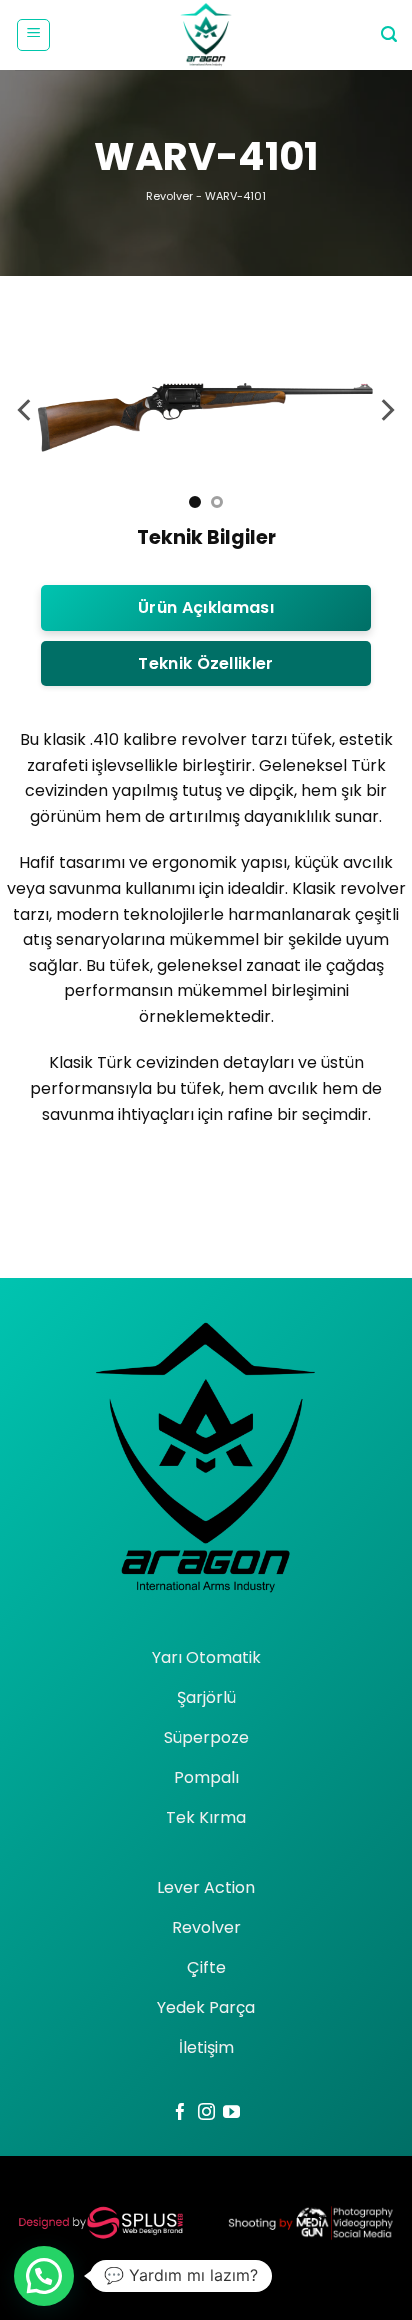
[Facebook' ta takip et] (180, 2113)
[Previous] (26, 410)
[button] (33, 35)
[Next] (386, 410)
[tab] (206, 608)
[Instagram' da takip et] (206, 2113)
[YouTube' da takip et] (231, 2113)
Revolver (169, 196)
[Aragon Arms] (206, 35)
